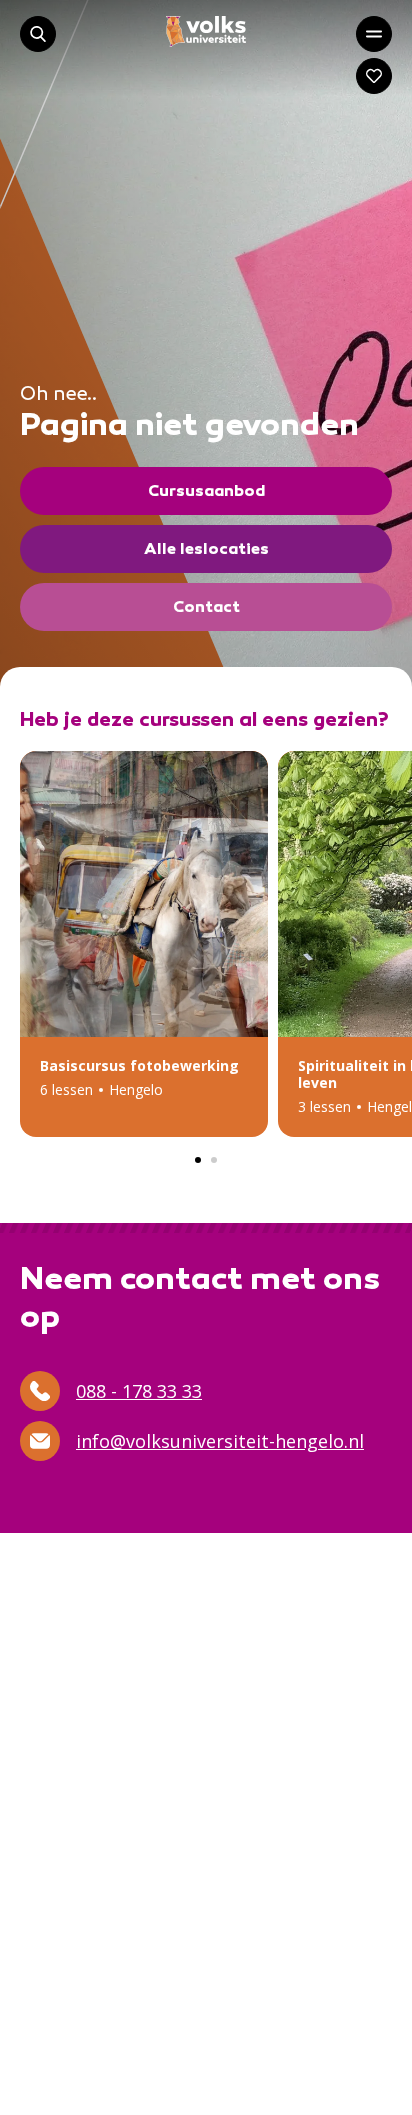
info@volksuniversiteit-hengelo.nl (220, 1441)
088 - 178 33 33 (139, 1391)
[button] (144, 944)
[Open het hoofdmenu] (374, 34)
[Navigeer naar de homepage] (206, 31)
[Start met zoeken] (38, 34)
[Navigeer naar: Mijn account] (374, 76)
